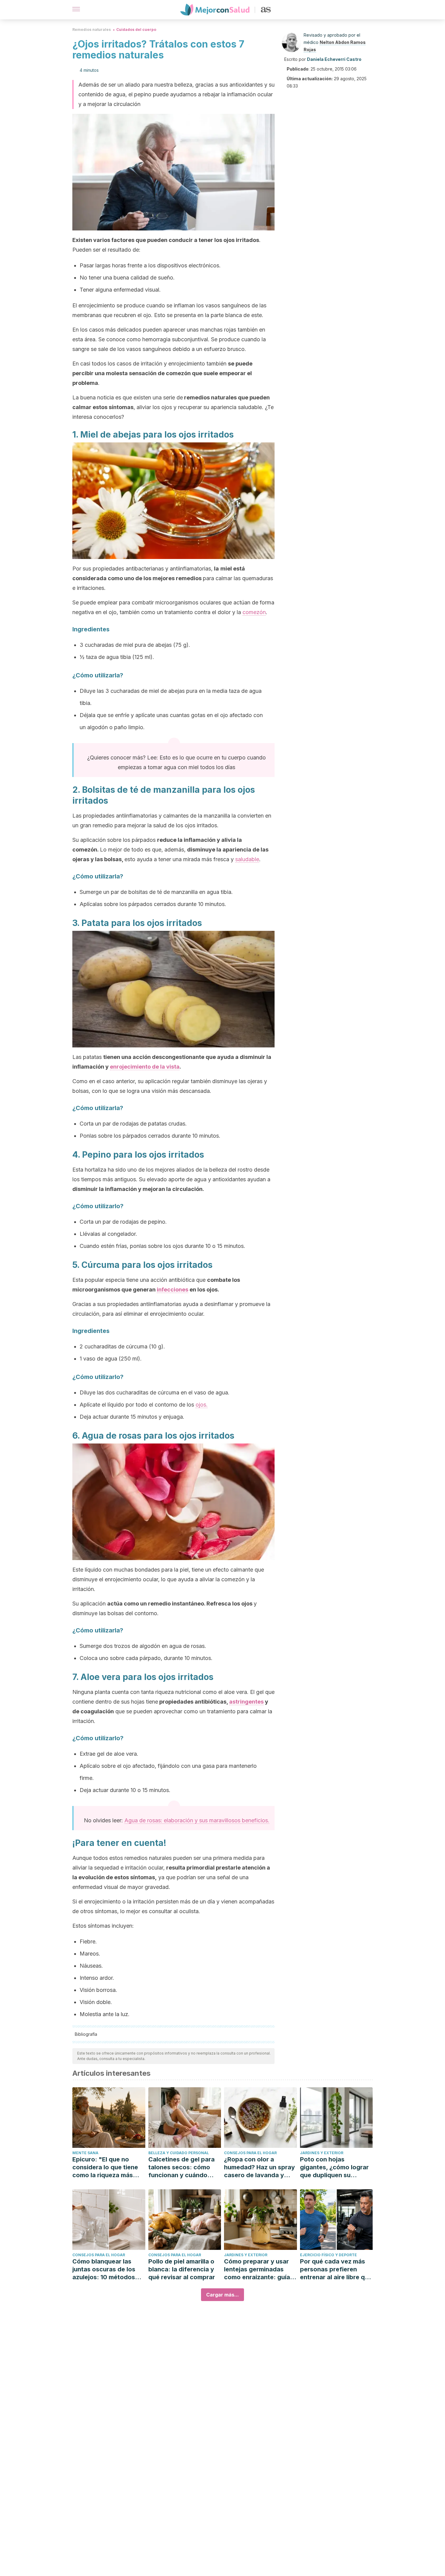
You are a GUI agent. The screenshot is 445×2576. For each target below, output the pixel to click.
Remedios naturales (92, 30)
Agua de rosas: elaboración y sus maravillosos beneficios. (197, 1820)
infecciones (173, 1290)
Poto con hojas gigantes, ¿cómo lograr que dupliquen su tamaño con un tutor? (334, 2167)
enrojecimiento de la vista (145, 1067)
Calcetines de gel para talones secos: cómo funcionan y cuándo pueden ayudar (181, 2167)
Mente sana (85, 2153)
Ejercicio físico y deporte (328, 2255)
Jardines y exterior (322, 2153)
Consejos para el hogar (250, 2153)
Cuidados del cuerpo (136, 30)
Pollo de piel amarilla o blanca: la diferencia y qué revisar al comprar (182, 2269)
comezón (254, 612)
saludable (247, 859)
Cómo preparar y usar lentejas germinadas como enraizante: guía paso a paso (257, 2269)
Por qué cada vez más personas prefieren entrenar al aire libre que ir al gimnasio (336, 2269)
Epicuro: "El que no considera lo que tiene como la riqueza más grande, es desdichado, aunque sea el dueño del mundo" (108, 2167)
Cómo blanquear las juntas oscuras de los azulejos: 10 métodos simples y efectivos (104, 2269)
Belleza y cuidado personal (179, 2153)
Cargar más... (222, 2295)
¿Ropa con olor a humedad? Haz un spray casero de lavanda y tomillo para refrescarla (259, 2167)
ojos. (202, 1405)
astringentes (246, 1702)
